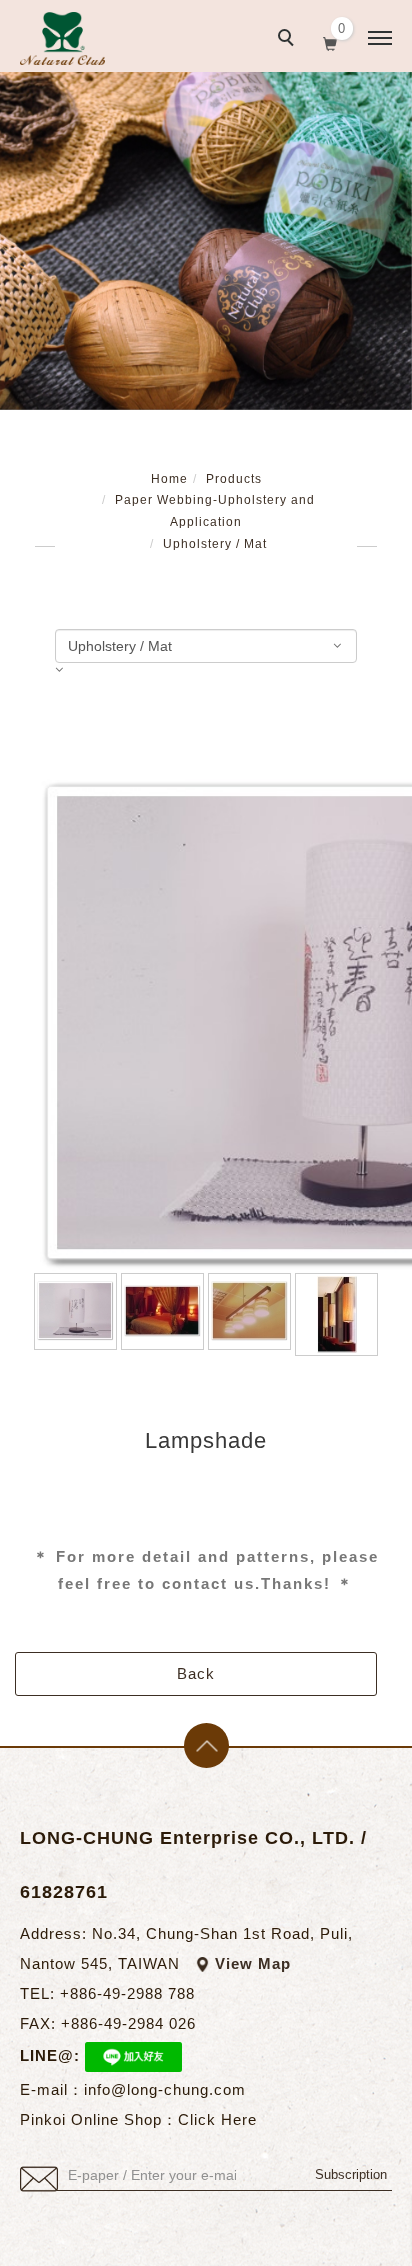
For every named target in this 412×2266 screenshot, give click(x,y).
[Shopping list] (330, 42)
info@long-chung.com (165, 2089)
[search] (289, 40)
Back (196, 1673)
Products (234, 479)
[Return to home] (62, 38)
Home (169, 479)
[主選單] (380, 39)
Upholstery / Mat (215, 544)
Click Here (217, 2119)
